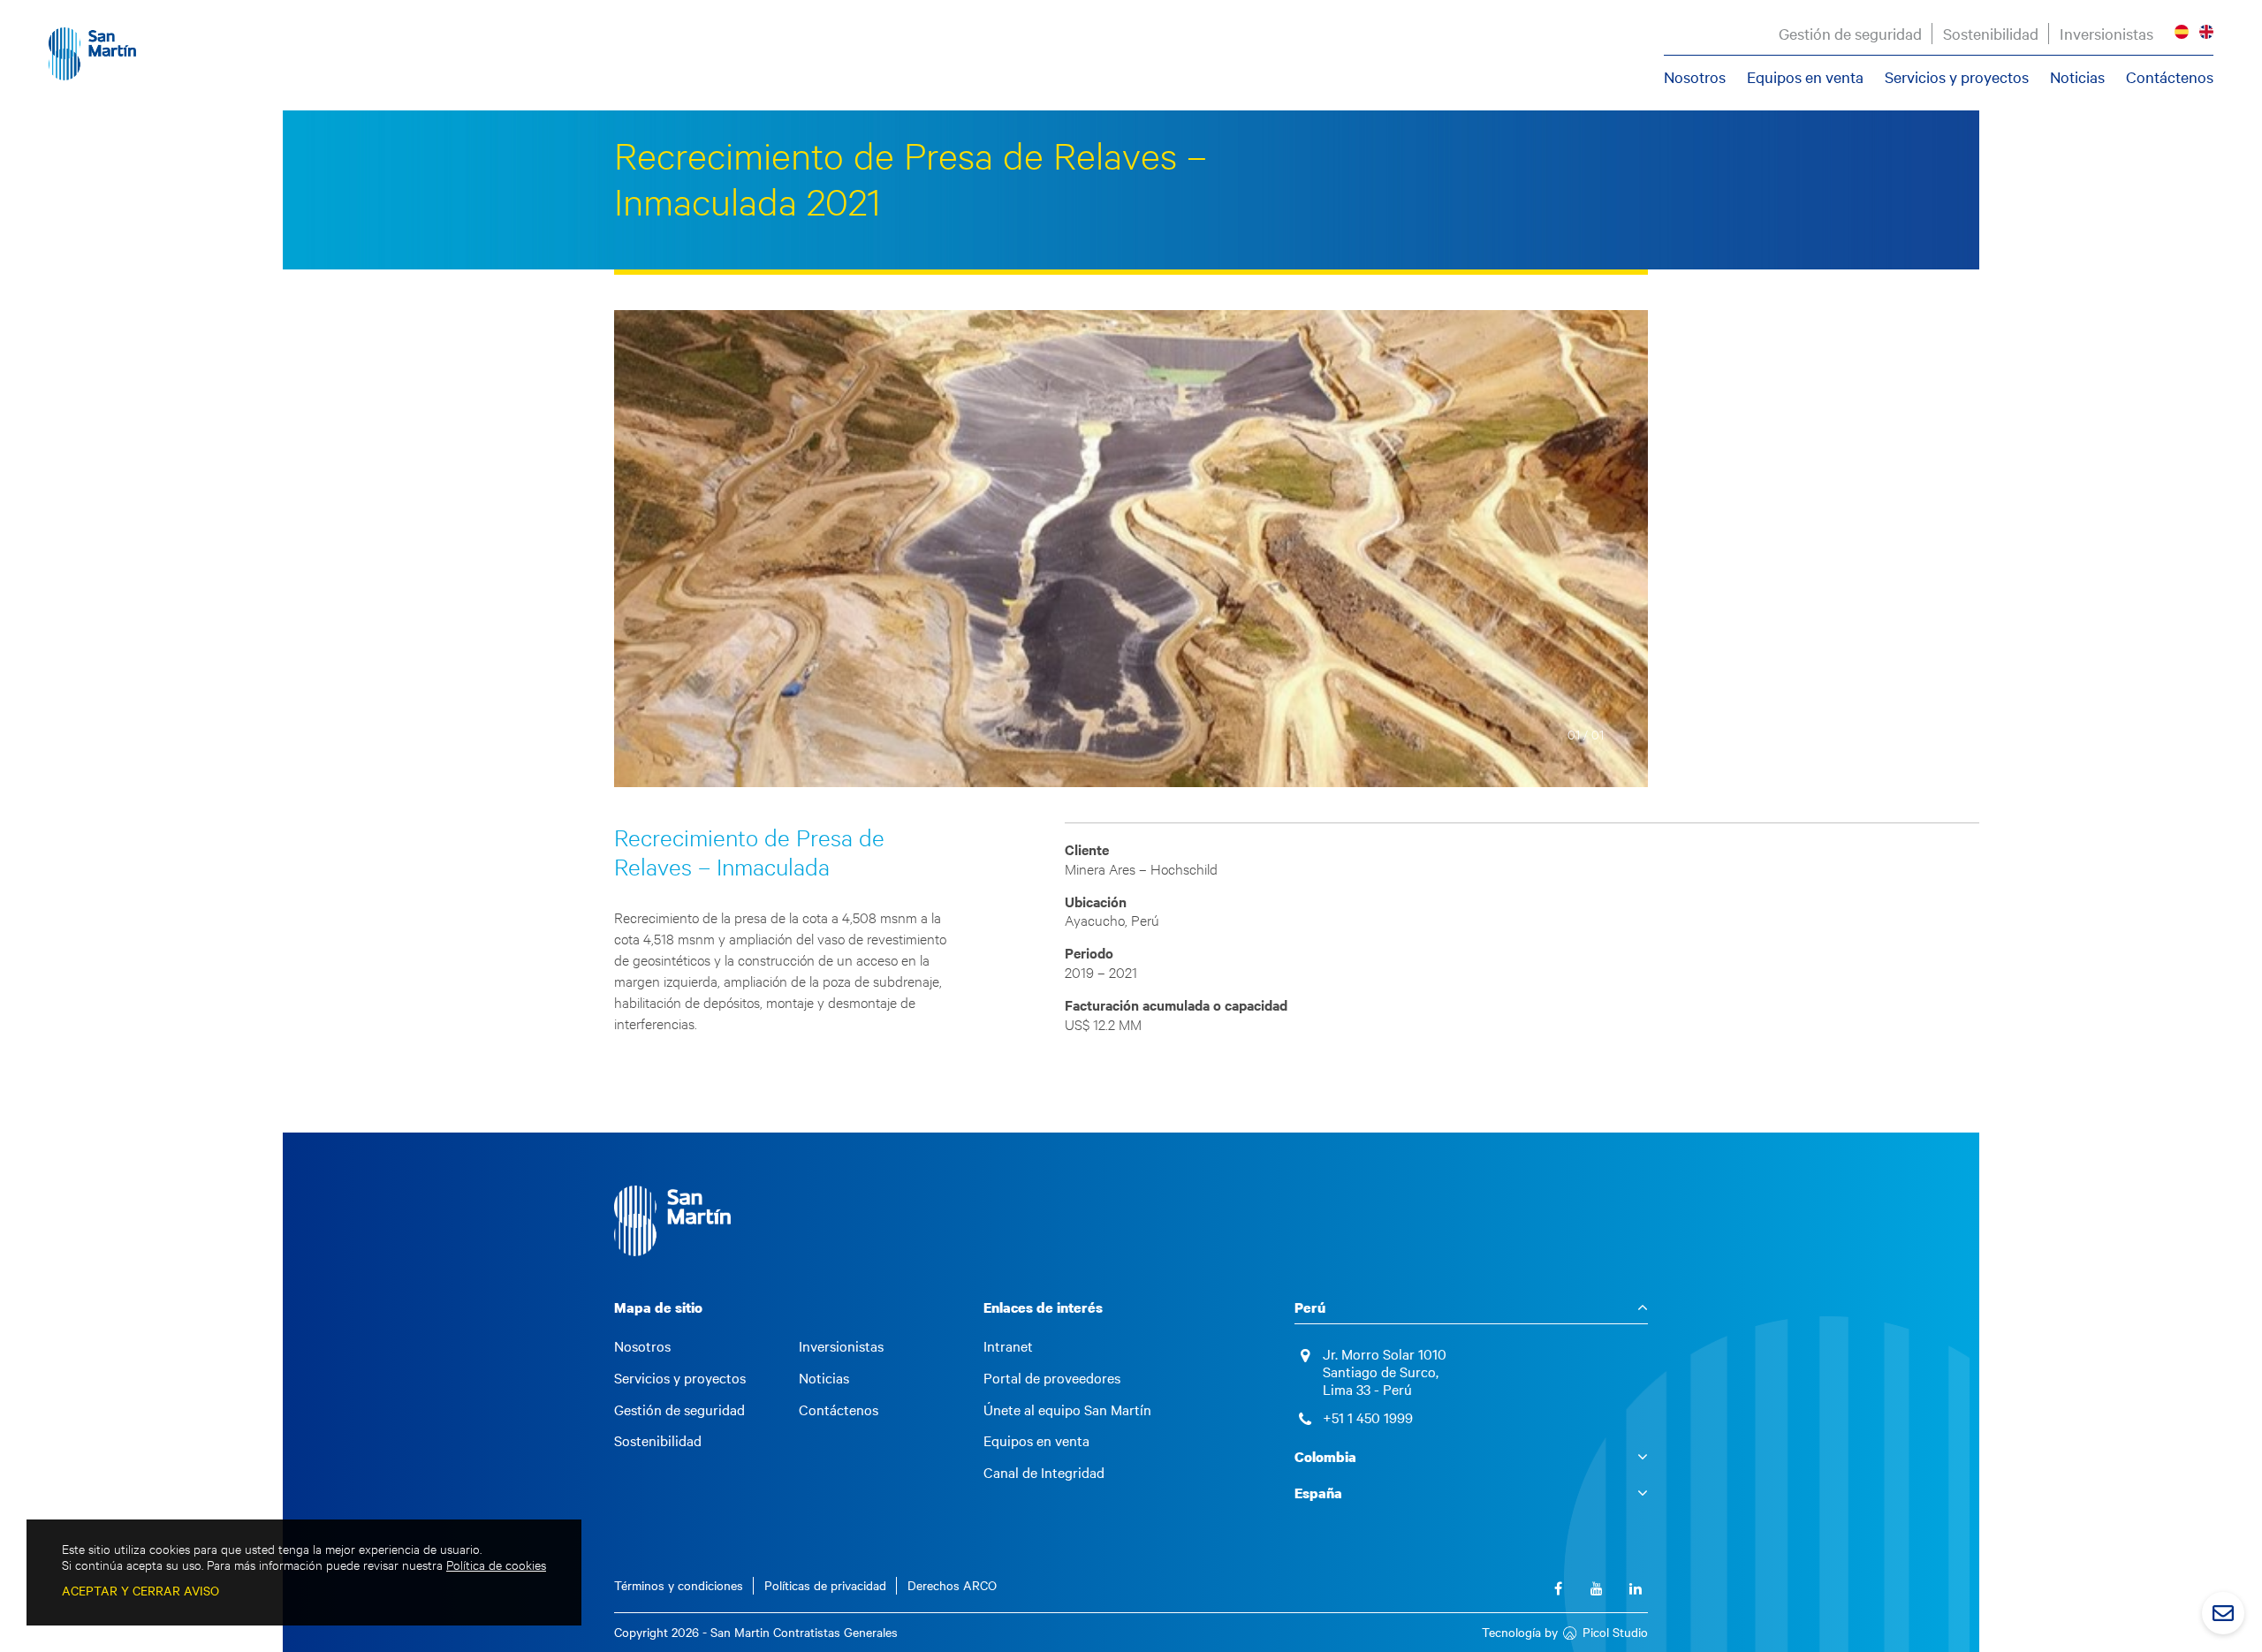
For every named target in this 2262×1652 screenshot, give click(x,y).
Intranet (1008, 1346)
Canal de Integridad (1044, 1473)
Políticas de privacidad (825, 1585)
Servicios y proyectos (1957, 77)
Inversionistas (2106, 34)
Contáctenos (2170, 77)
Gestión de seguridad (1850, 34)
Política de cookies (496, 1565)
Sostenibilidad (1991, 34)
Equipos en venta (1805, 77)
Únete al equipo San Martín (1067, 1410)
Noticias (2077, 77)
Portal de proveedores (1052, 1378)
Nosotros (1695, 77)
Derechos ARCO (952, 1585)
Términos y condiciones (679, 1585)
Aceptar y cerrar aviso (140, 1591)
